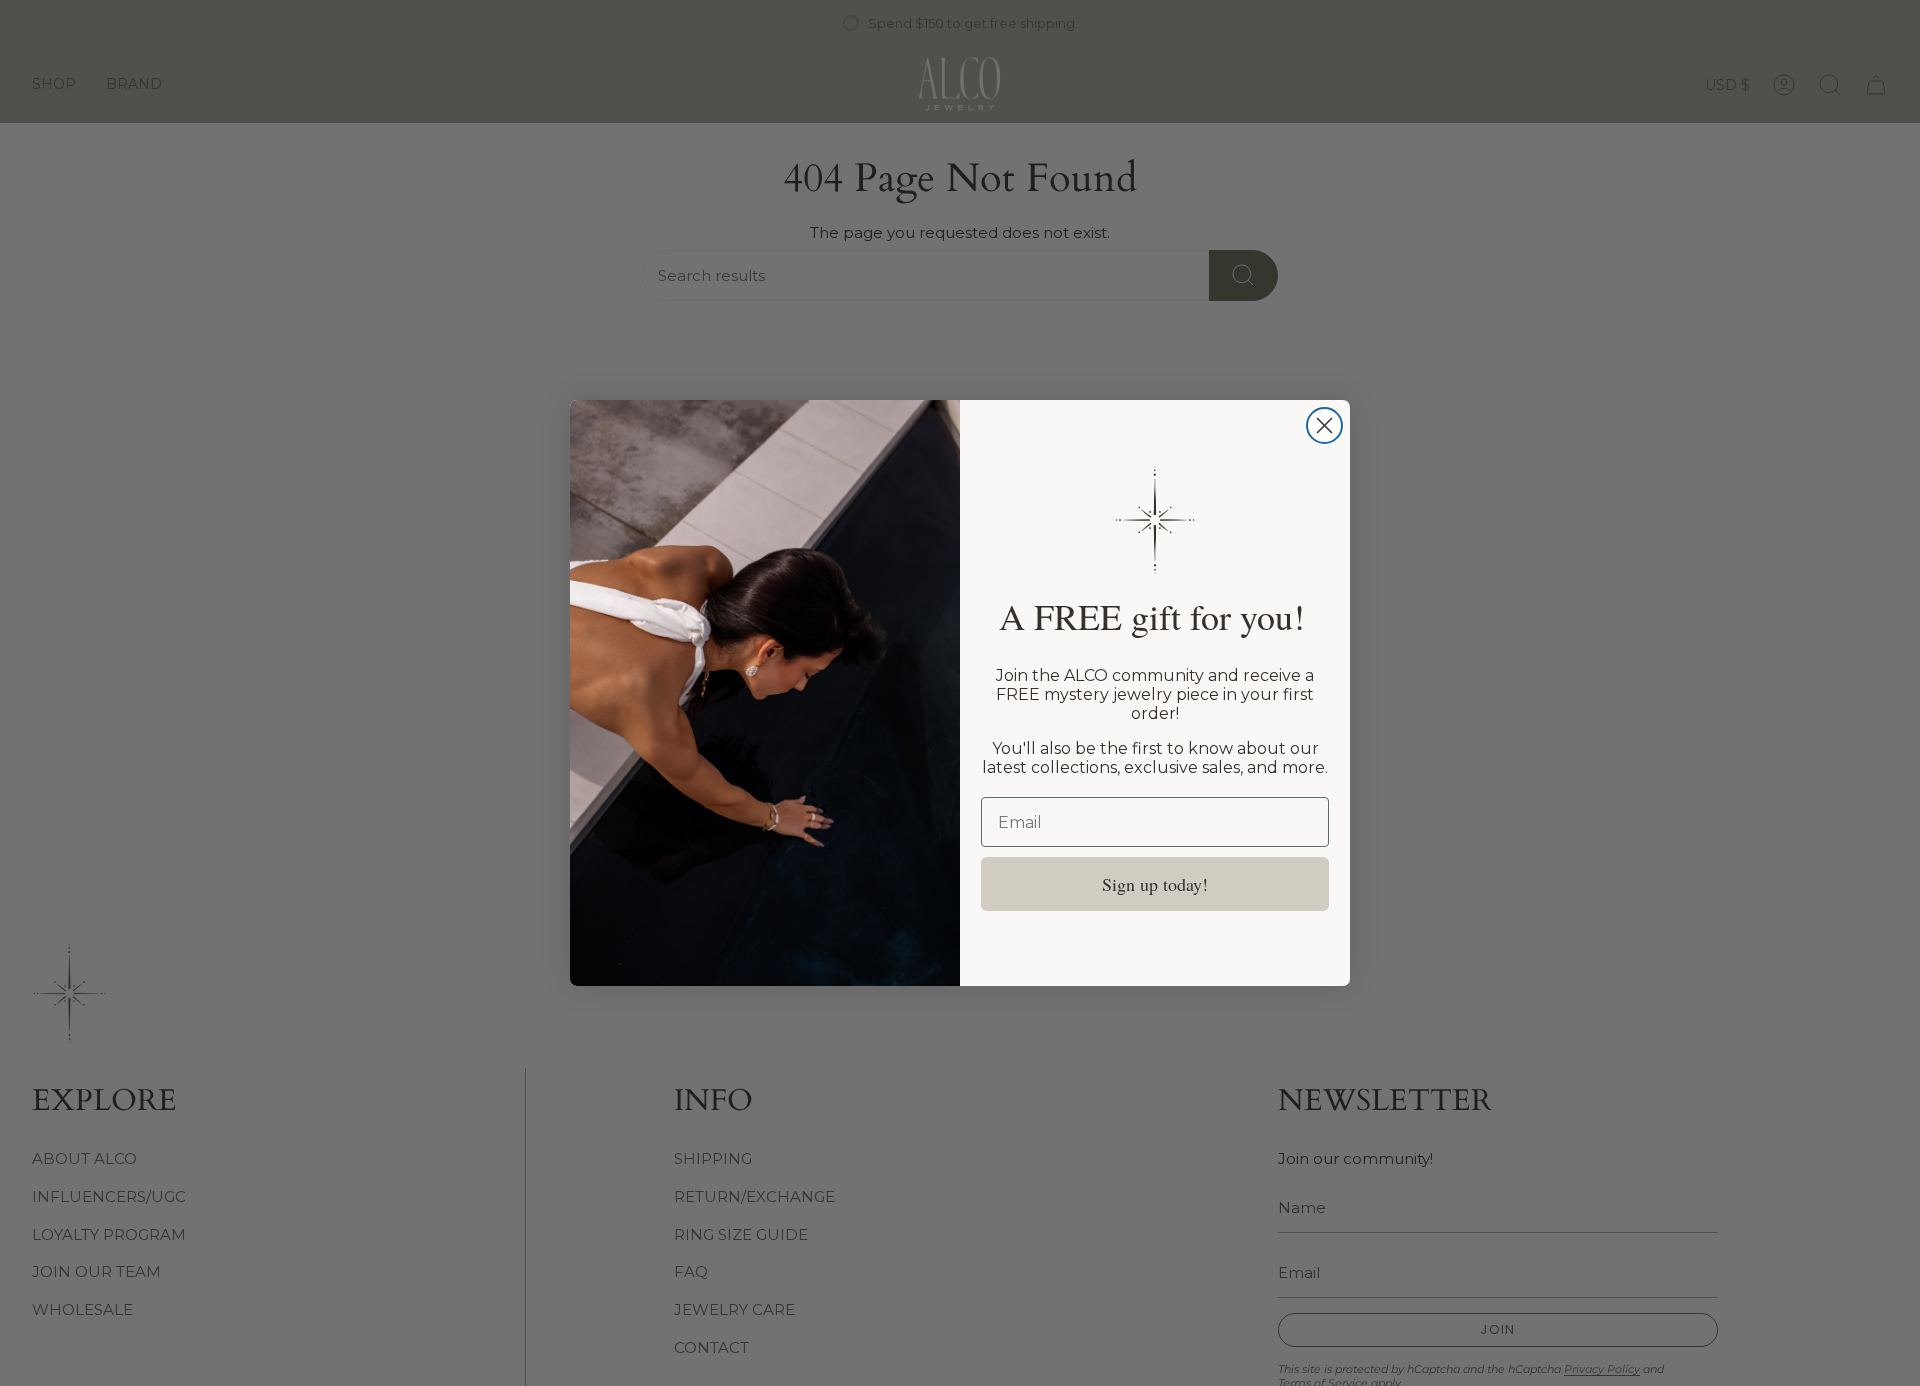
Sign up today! (1155, 884)
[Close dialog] (1324, 425)
